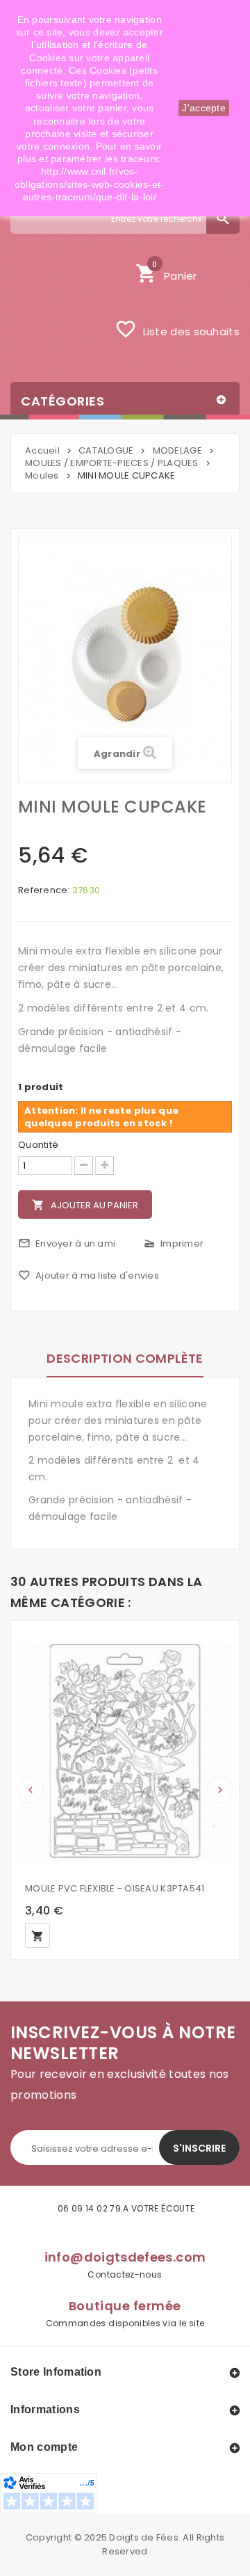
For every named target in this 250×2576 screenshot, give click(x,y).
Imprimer (173, 1243)
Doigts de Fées (144, 2537)
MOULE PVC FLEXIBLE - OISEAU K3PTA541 (115, 1888)
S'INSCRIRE (199, 2148)
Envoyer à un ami (67, 1243)
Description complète (125, 1358)
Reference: (44, 890)
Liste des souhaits (177, 329)
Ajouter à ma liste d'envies (89, 1275)
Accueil (42, 450)
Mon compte (44, 2447)
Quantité (38, 1145)
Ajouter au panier (85, 1205)
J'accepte (204, 108)
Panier (166, 272)
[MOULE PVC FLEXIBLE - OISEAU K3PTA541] (125, 1751)
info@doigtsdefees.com (125, 2257)
